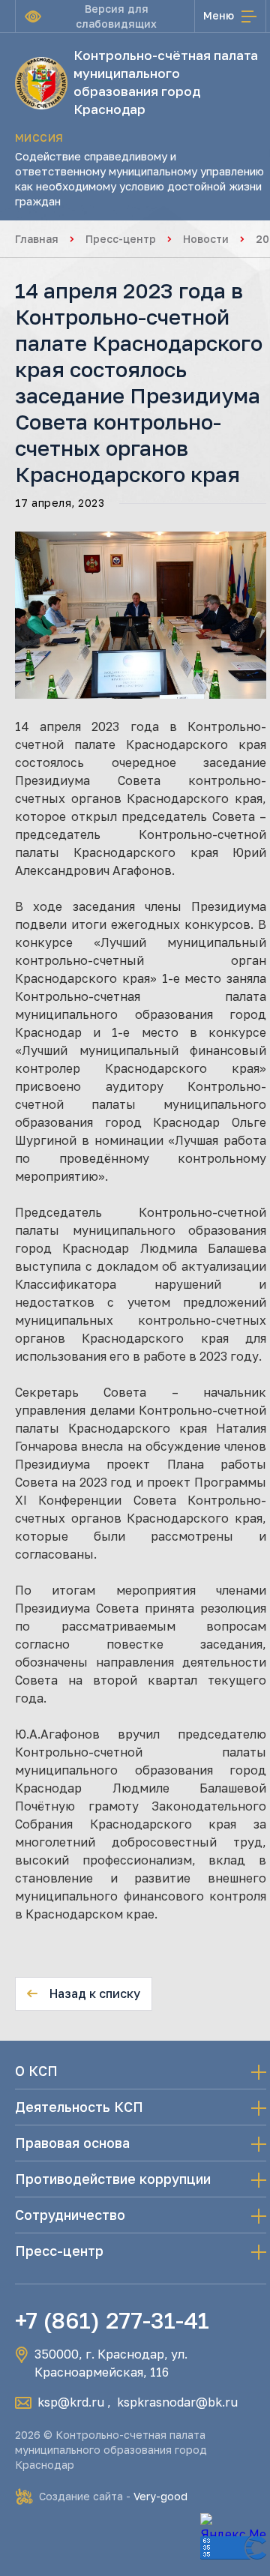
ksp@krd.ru (71, 2402)
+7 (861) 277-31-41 (112, 2320)
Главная (37, 239)
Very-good (160, 2496)
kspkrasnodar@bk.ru (177, 2402)
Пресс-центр (121, 239)
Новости (206, 239)
